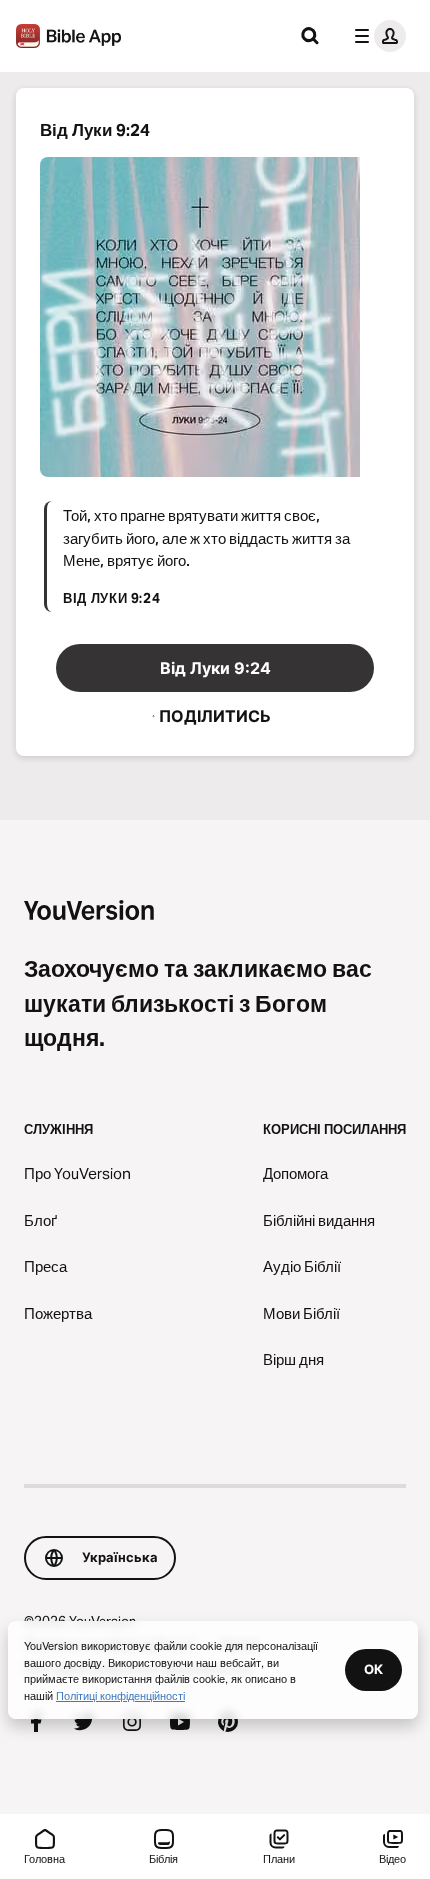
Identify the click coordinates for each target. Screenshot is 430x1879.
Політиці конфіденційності (120, 1695)
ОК (373, 1669)
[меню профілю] (376, 36)
